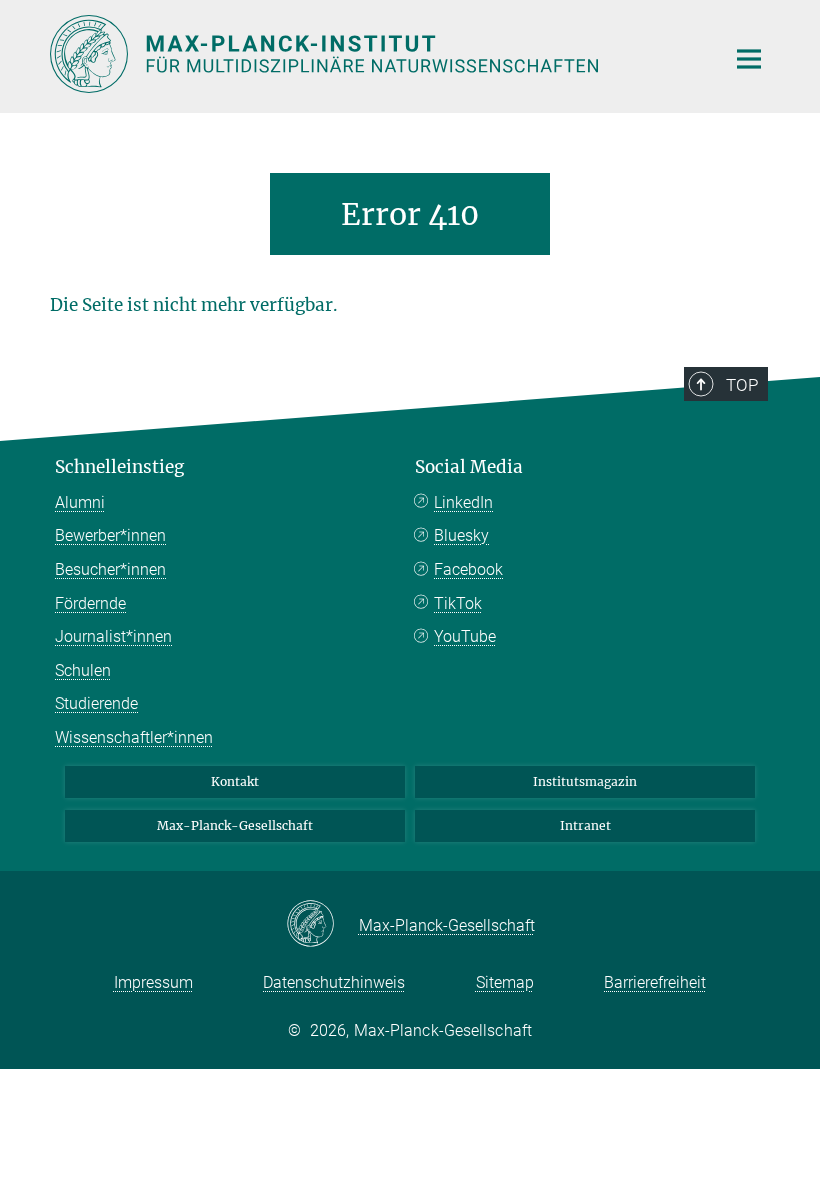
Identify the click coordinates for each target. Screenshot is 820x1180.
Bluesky (461, 535)
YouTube (465, 636)
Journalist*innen (113, 636)
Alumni (80, 502)
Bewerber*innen (110, 535)
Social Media (469, 467)
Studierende (96, 703)
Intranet (585, 825)
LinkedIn (463, 502)
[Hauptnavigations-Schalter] (749, 59)
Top (742, 385)
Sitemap (505, 982)
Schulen (83, 670)
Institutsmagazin (585, 781)
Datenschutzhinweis (334, 982)
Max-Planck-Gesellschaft (235, 825)
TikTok (458, 603)
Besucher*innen (110, 569)
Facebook (468, 569)
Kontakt (235, 781)
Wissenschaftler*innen (134, 737)
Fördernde (90, 603)
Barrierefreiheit (655, 982)
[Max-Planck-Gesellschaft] (322, 925)
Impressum (153, 982)
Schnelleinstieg (119, 467)
